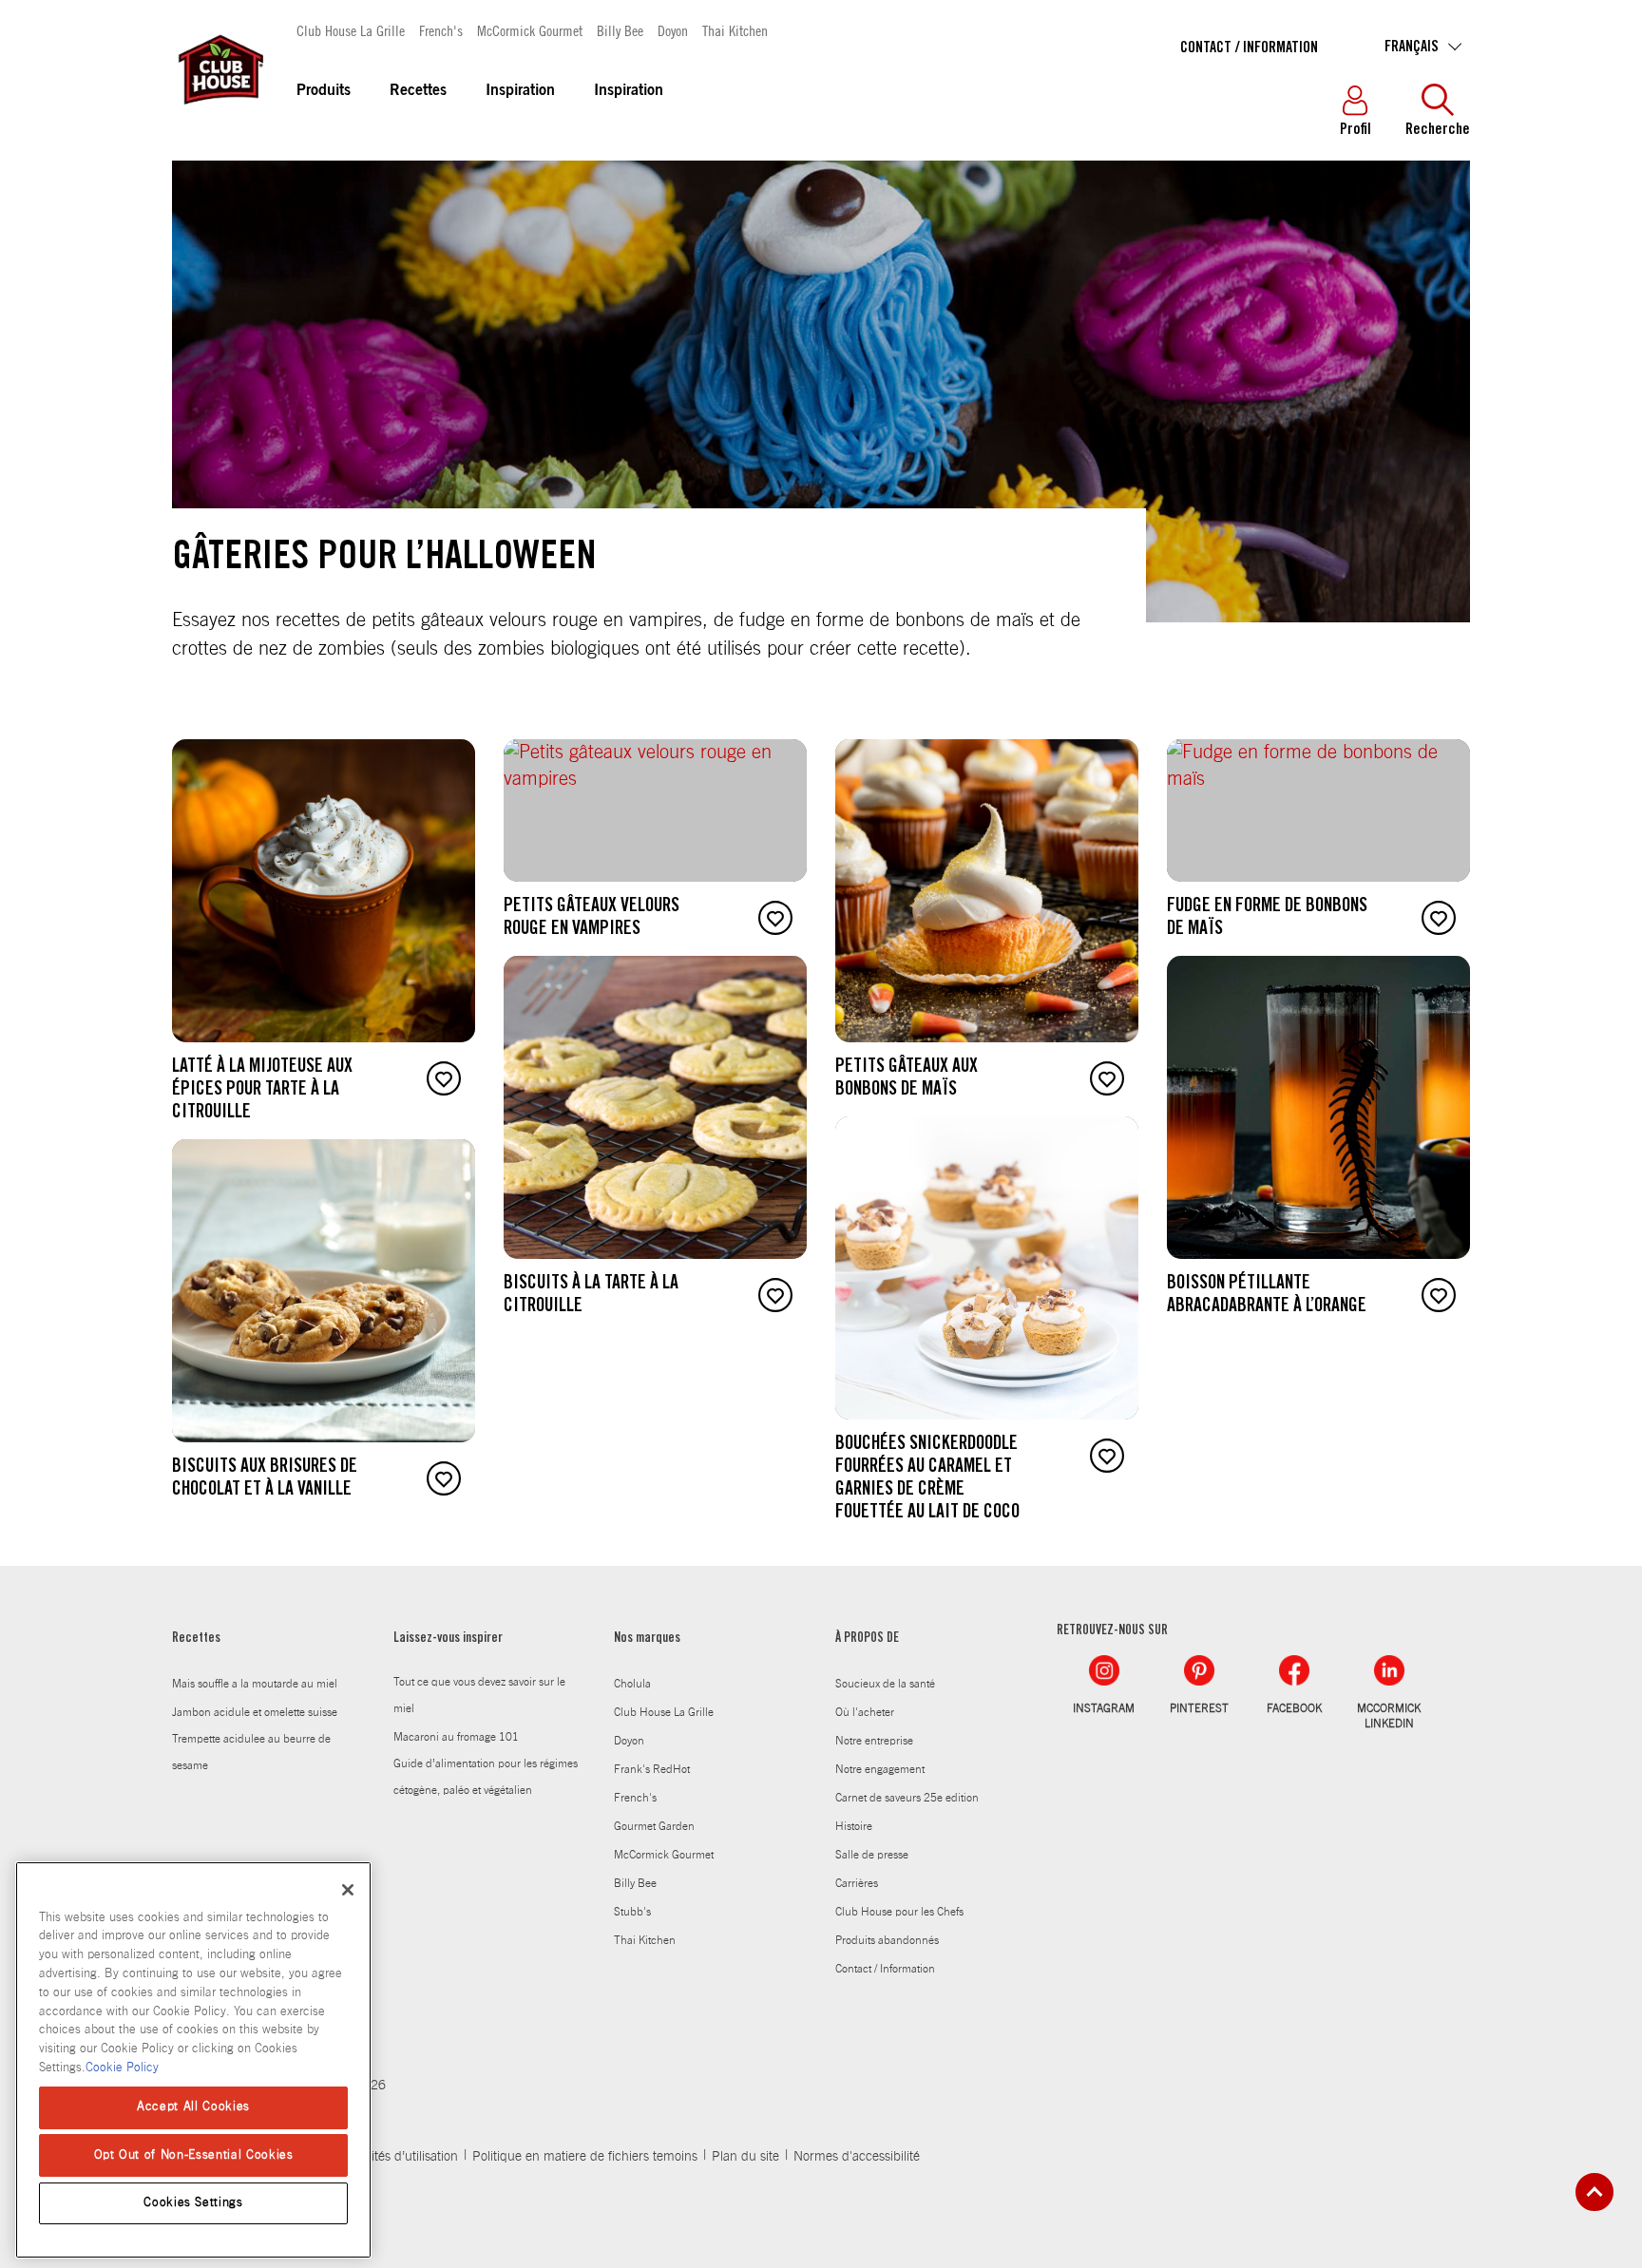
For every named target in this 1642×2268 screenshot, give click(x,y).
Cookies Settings (193, 2203)
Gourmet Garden (654, 1826)
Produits (324, 91)
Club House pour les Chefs (899, 1912)
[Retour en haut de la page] (1594, 2192)
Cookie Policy (122, 2067)
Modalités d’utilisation (397, 2157)
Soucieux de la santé (885, 1684)
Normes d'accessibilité (857, 2157)
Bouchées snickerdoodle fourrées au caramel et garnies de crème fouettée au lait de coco (927, 1479)
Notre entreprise (874, 1741)
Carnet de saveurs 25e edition (907, 1798)
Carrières (857, 1883)
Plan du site (745, 2157)
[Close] (348, 1890)
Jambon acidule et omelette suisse (255, 1712)
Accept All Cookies (193, 2107)
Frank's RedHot (652, 1769)
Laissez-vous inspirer (448, 1639)
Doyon (673, 30)
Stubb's (632, 1912)
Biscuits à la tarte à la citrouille (591, 1296)
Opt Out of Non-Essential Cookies (194, 2154)
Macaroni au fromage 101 (456, 1737)
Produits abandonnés (887, 1940)
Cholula (632, 1684)
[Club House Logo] (220, 113)
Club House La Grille (351, 30)
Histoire (854, 1826)
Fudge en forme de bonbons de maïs (1267, 919)
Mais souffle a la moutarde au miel (255, 1684)
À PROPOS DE (867, 1639)
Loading (189, 1553)
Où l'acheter (865, 1712)
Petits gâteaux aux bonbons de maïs (907, 1079)
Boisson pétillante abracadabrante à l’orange (1267, 1296)
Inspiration (520, 91)
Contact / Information (1249, 48)
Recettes (418, 91)
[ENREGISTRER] (444, 1078)
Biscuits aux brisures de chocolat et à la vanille (265, 1479)
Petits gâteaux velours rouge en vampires (592, 919)
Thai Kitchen (735, 30)
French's (441, 30)
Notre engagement (880, 1769)
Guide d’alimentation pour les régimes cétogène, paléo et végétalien (486, 1777)
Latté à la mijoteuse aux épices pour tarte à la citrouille (262, 1091)
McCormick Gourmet (530, 30)
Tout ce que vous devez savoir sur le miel (479, 1695)
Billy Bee (620, 30)
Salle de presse (872, 1855)
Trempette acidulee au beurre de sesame (251, 1752)
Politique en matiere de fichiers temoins (585, 2157)
